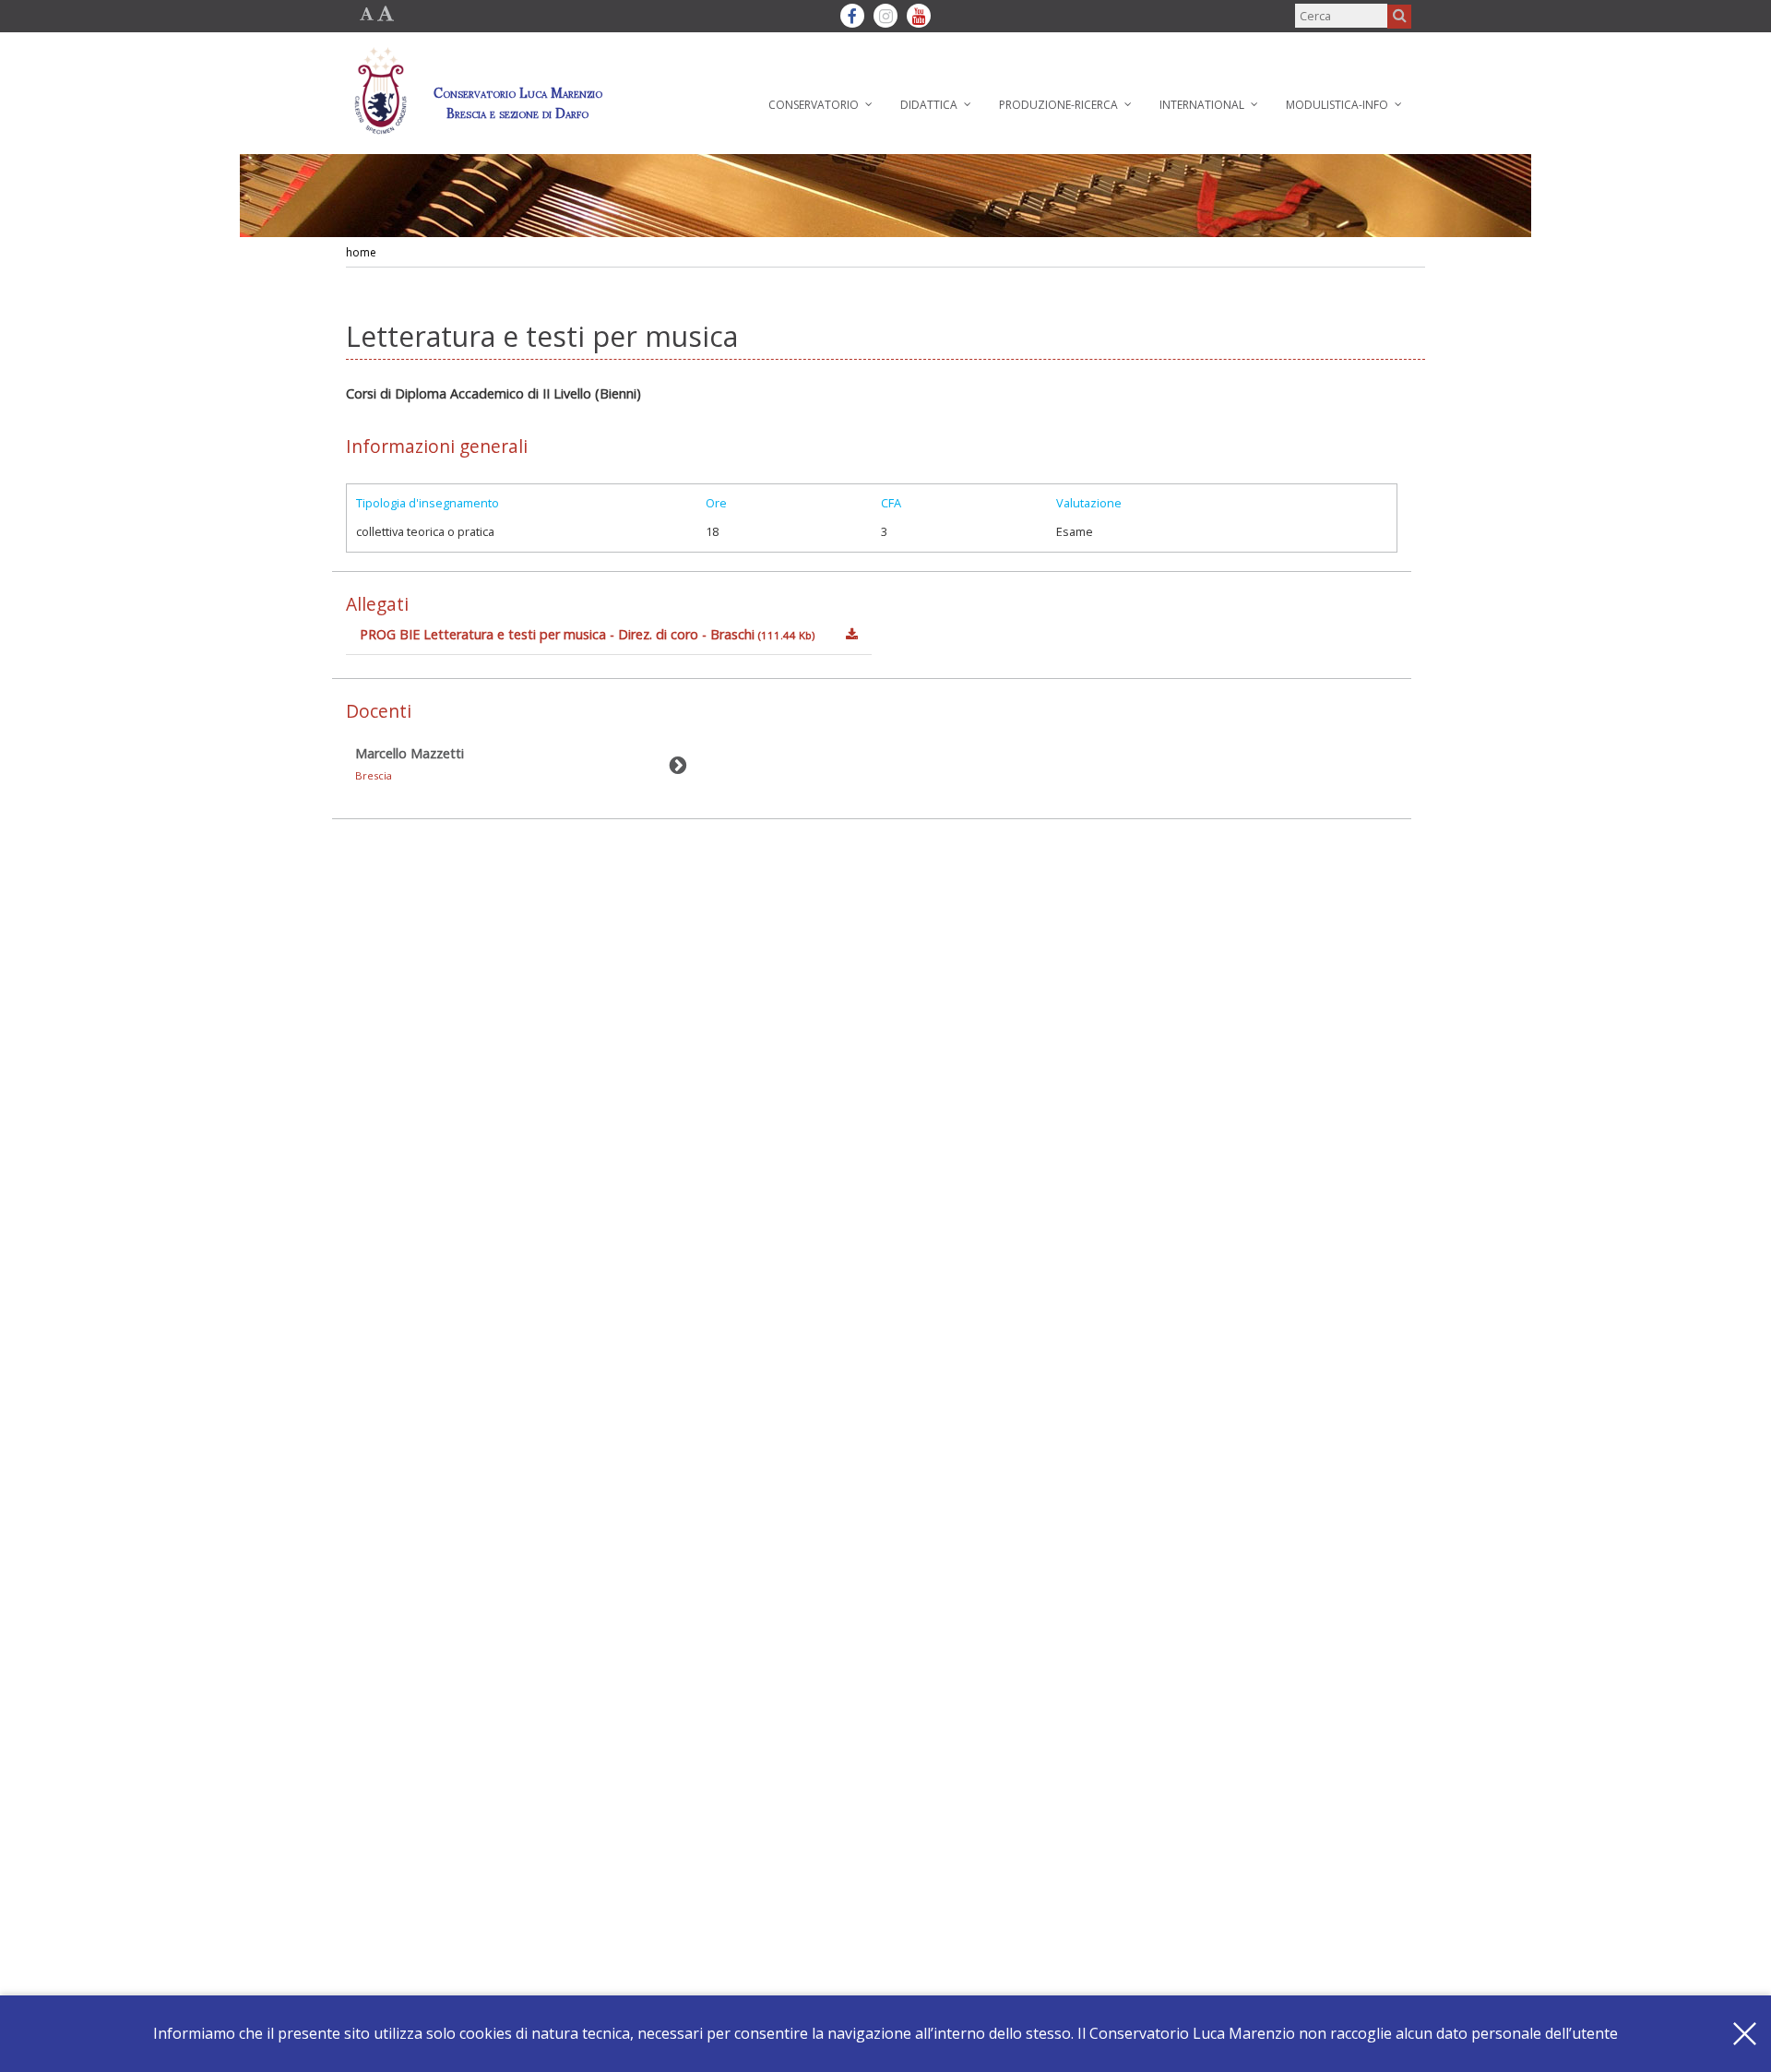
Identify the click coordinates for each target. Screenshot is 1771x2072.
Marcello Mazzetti (410, 763)
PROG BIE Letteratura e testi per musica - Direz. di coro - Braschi (587, 634)
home (361, 252)
